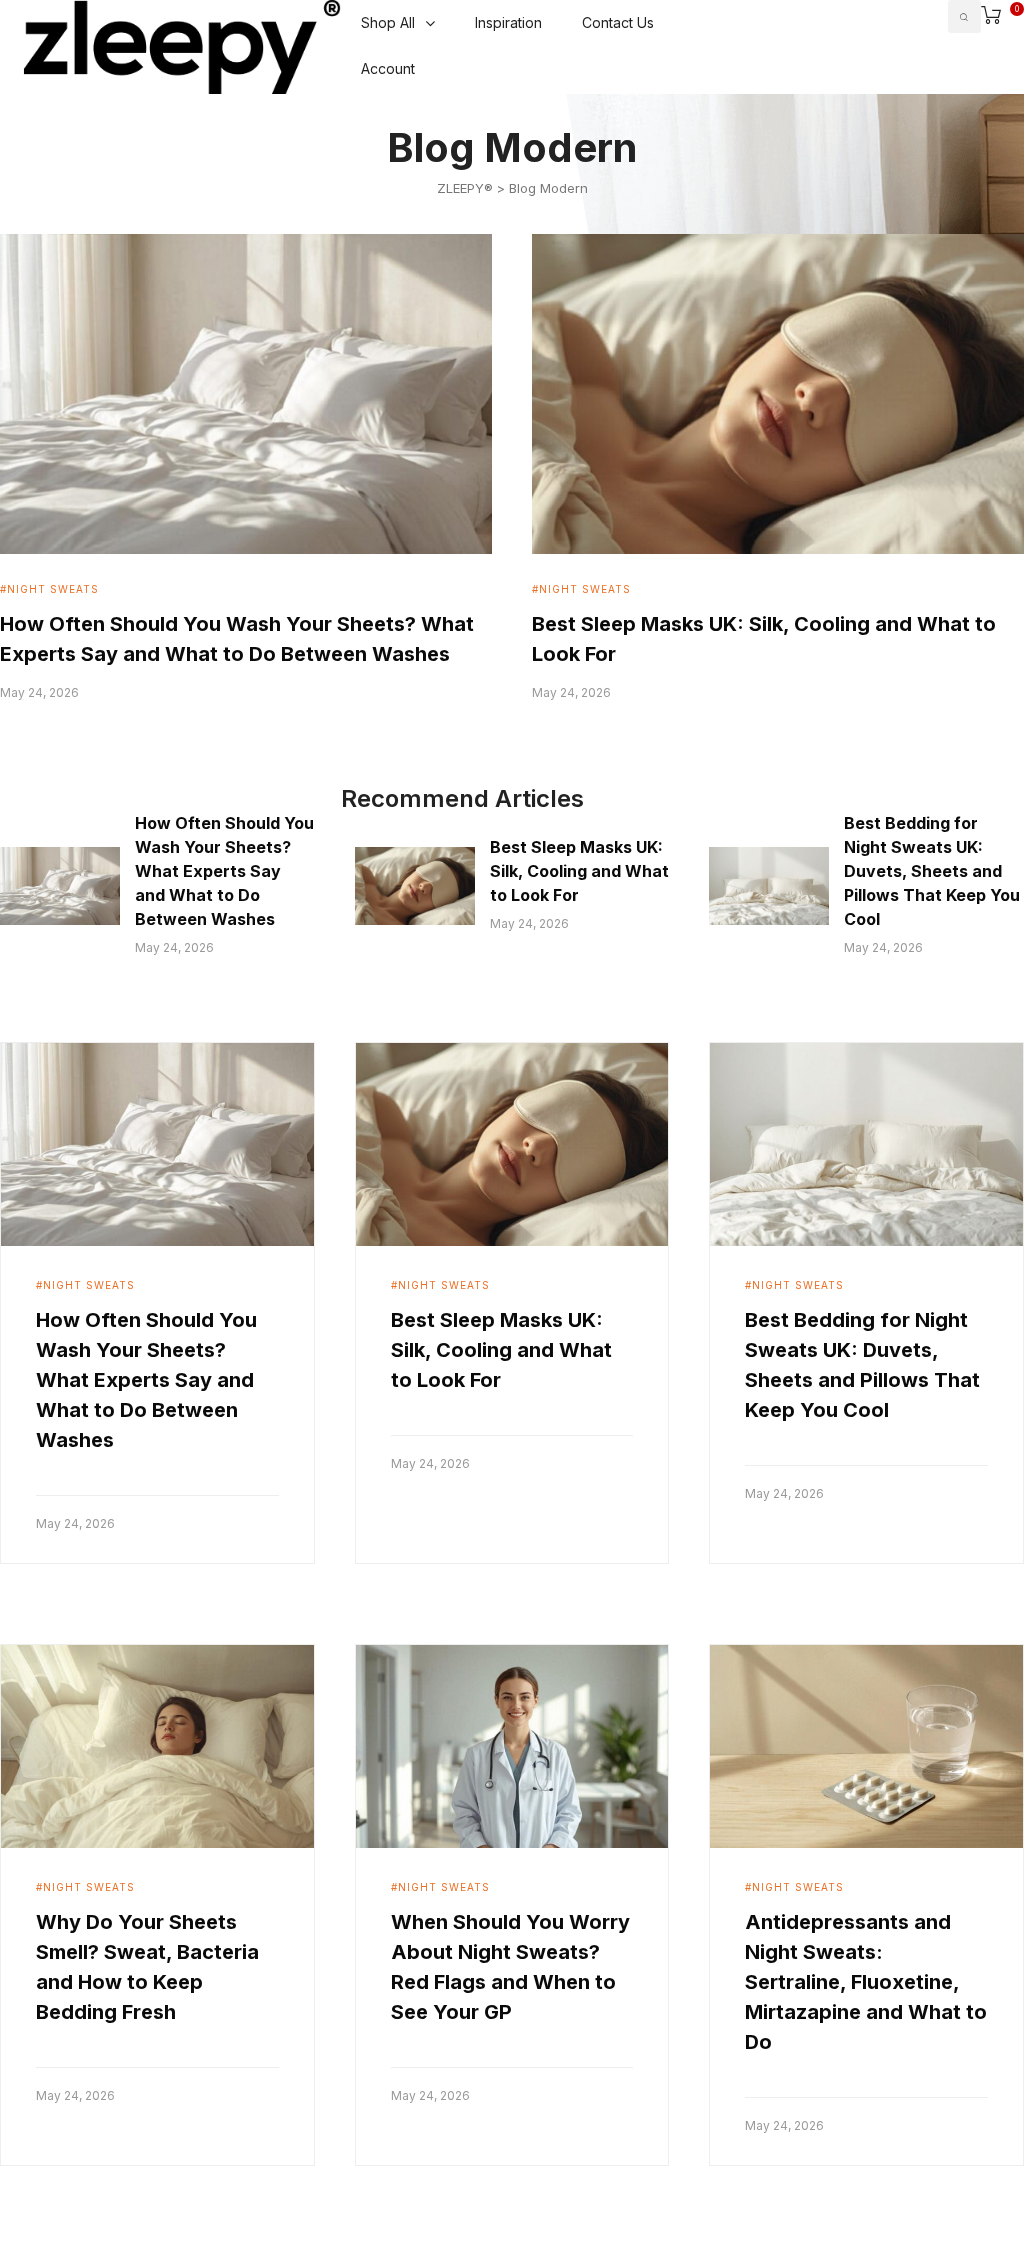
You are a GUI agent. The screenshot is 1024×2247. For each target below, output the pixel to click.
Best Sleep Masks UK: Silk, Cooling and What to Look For (579, 871)
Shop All (388, 22)
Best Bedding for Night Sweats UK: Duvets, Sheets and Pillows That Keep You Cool (932, 871)
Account (388, 68)
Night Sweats (53, 589)
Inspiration (508, 22)
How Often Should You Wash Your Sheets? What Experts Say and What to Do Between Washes (224, 871)
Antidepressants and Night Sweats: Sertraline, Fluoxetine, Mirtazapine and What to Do (866, 1982)
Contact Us (618, 22)
